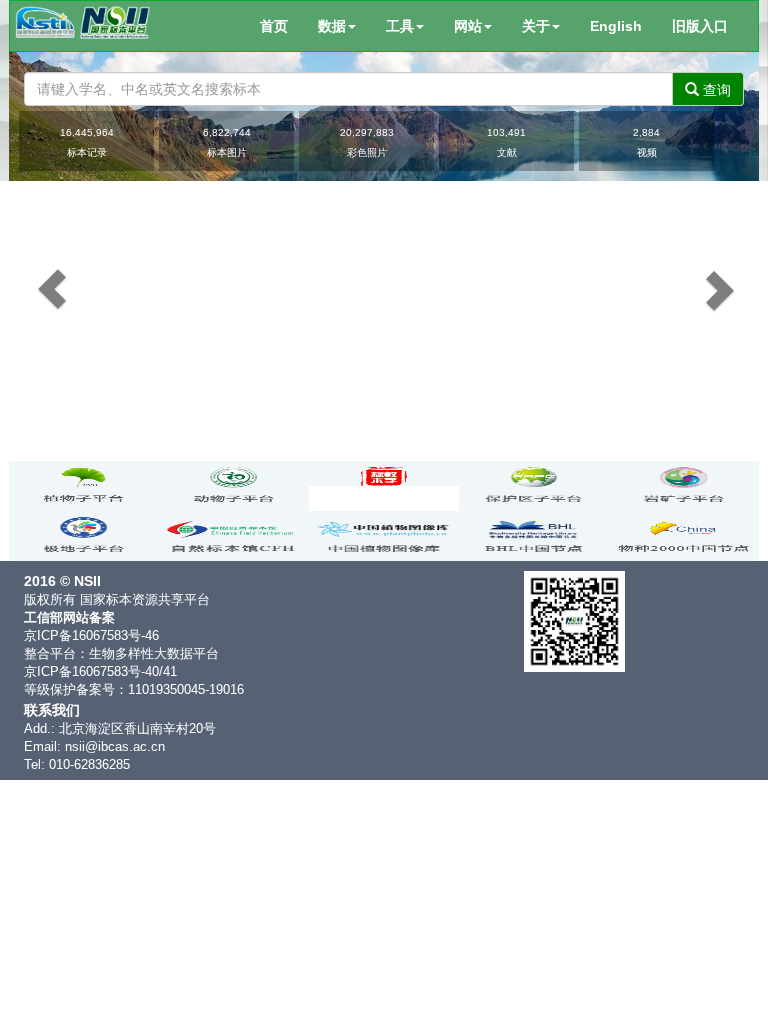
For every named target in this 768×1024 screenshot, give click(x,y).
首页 (274, 26)
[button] (31, 270)
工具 (400, 26)
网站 (468, 26)
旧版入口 (700, 26)
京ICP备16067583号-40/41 (100, 672)
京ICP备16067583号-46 (91, 636)
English (616, 26)
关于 (536, 26)
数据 (332, 26)
